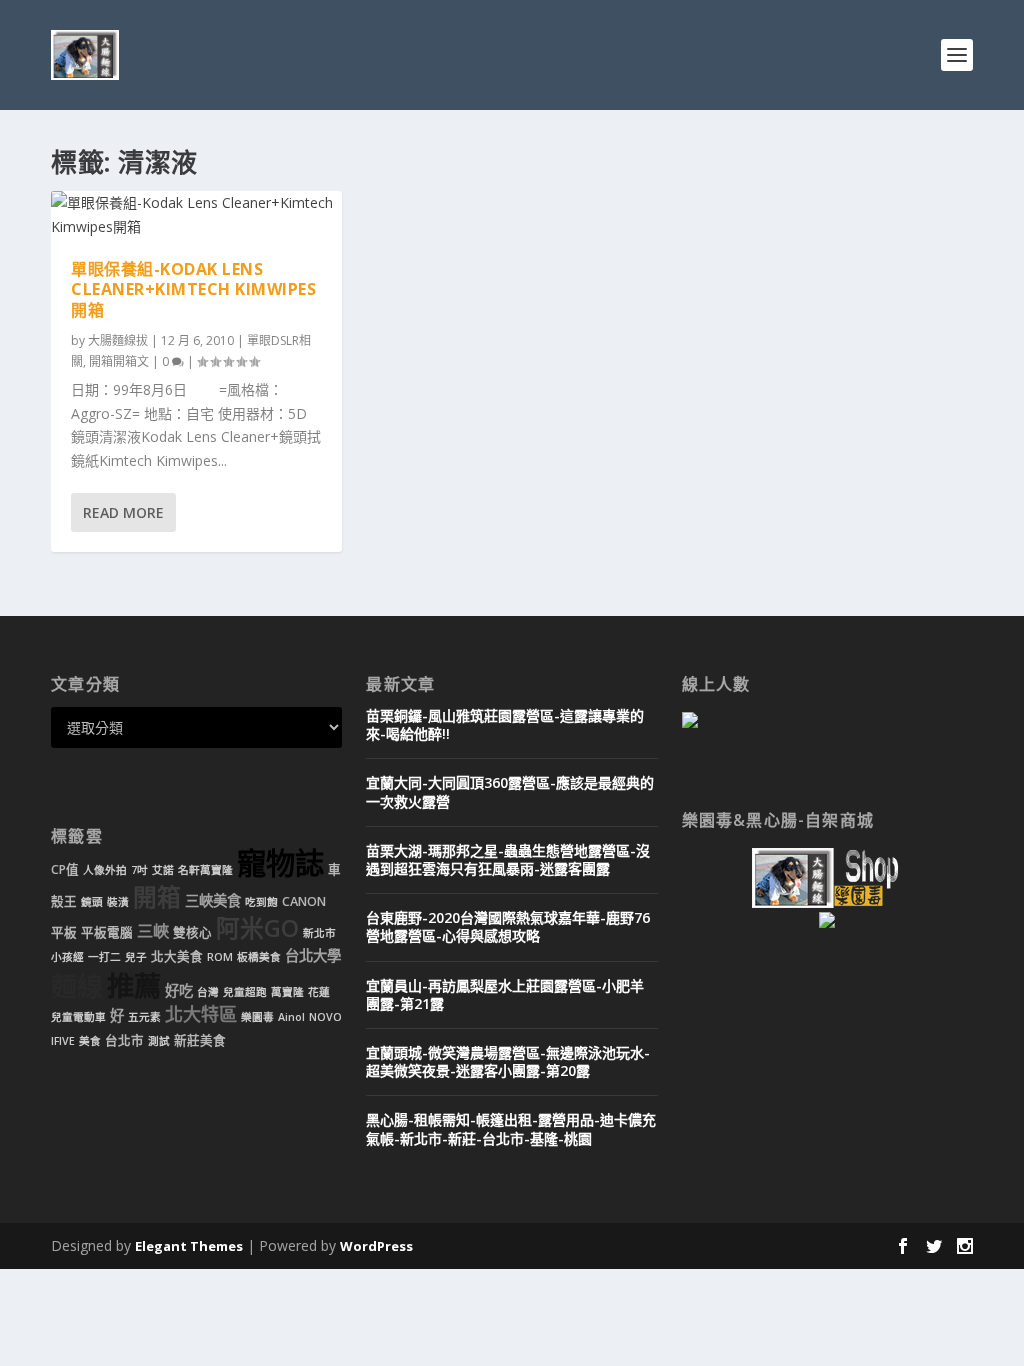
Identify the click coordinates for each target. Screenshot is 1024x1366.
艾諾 (163, 870)
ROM (220, 957)
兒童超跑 (245, 992)
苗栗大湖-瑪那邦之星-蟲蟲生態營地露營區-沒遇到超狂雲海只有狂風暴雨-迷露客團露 (508, 859)
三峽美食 (213, 900)
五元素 (144, 1017)
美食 (90, 1041)
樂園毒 (257, 1017)
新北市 (319, 933)
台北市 (124, 1040)
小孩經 (67, 957)
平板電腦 (107, 932)
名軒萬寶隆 (205, 870)
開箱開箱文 (119, 361)
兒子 (136, 957)
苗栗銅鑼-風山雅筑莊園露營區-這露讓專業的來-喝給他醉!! (505, 724)
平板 (64, 932)
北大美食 (177, 956)
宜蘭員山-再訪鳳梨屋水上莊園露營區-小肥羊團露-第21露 (505, 994)
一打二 (104, 957)
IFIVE (63, 1041)
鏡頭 (92, 902)
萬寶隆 (287, 992)
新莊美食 (200, 1040)
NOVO (325, 1017)
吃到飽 (261, 902)
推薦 (134, 985)
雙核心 (192, 932)
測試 (159, 1041)
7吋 (139, 870)
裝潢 (118, 902)
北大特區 (201, 1014)
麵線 (77, 986)
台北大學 (313, 955)
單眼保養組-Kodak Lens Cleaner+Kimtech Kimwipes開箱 (193, 290)
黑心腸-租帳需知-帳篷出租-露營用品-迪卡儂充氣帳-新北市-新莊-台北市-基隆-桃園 (511, 1128)
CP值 (65, 869)
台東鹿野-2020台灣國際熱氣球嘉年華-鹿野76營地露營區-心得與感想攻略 (508, 926)
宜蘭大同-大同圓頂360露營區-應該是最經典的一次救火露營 (510, 791)
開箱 (157, 897)
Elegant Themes (189, 1246)
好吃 (179, 990)
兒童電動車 (78, 1017)
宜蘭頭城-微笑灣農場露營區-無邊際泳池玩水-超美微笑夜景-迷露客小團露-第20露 (508, 1061)
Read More (123, 512)
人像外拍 (105, 870)
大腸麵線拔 (118, 340)
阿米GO (257, 928)
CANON (304, 901)
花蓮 (319, 992)
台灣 (208, 992)
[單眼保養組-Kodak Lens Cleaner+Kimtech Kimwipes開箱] (196, 215)
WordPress (376, 1246)
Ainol (291, 1017)
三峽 (153, 931)
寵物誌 (280, 863)
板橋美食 (259, 957)
